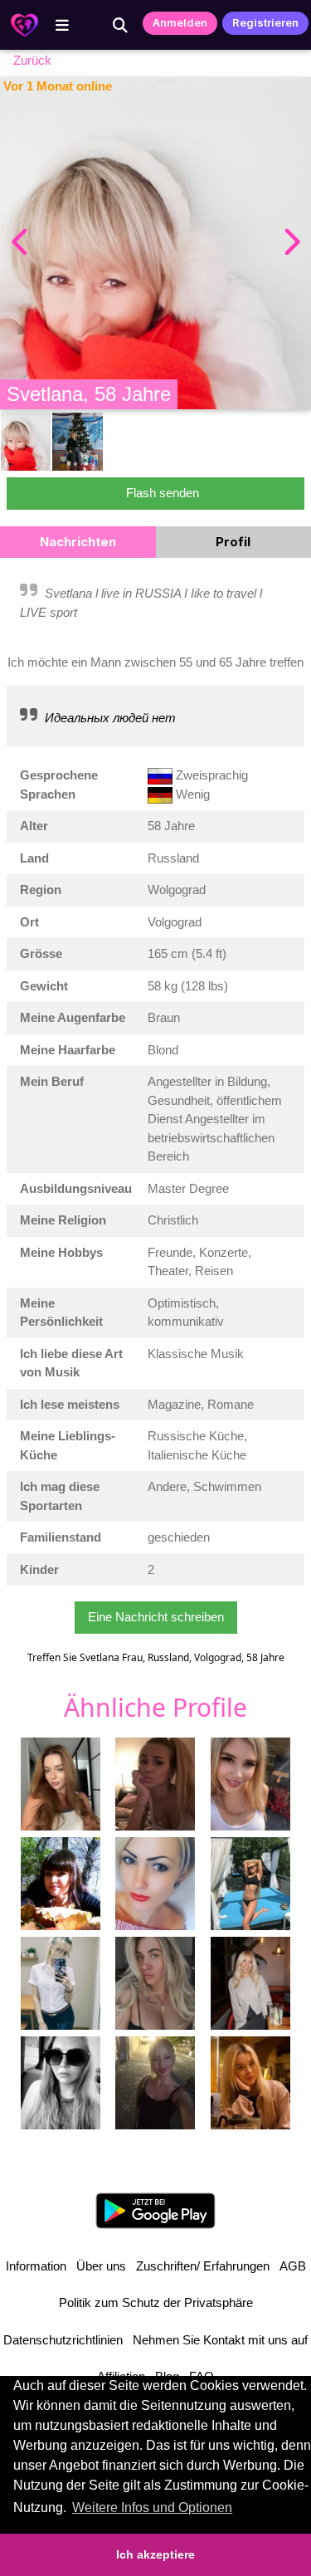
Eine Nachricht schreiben (156, 1617)
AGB (293, 2266)
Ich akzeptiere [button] (155, 2554)
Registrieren (265, 22)
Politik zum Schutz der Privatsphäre (156, 2302)
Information (36, 2266)
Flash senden (163, 493)
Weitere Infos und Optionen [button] (152, 2508)
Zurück (32, 60)
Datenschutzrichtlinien (63, 2340)
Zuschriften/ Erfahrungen (203, 2266)
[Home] (24, 25)
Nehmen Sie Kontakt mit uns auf (220, 2340)
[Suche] (120, 25)
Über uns (101, 2266)
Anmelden (180, 22)
